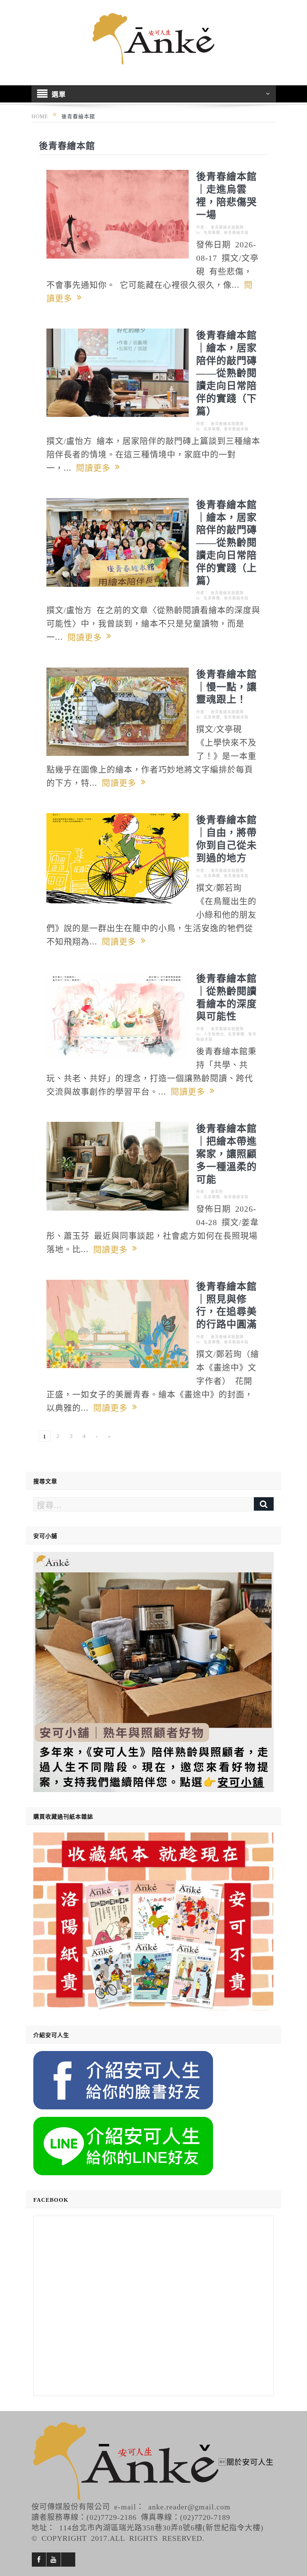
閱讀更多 (95, 467)
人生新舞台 (214, 1034)
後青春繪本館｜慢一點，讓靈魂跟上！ (227, 686)
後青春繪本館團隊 (227, 227)
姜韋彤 (217, 1191)
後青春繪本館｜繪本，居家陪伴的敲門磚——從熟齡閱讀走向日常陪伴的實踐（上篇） (227, 542)
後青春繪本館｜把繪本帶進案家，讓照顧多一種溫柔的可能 (227, 1153)
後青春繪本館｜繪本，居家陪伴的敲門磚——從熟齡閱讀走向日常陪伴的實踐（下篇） (227, 373)
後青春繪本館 (236, 232)
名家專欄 (212, 232)
